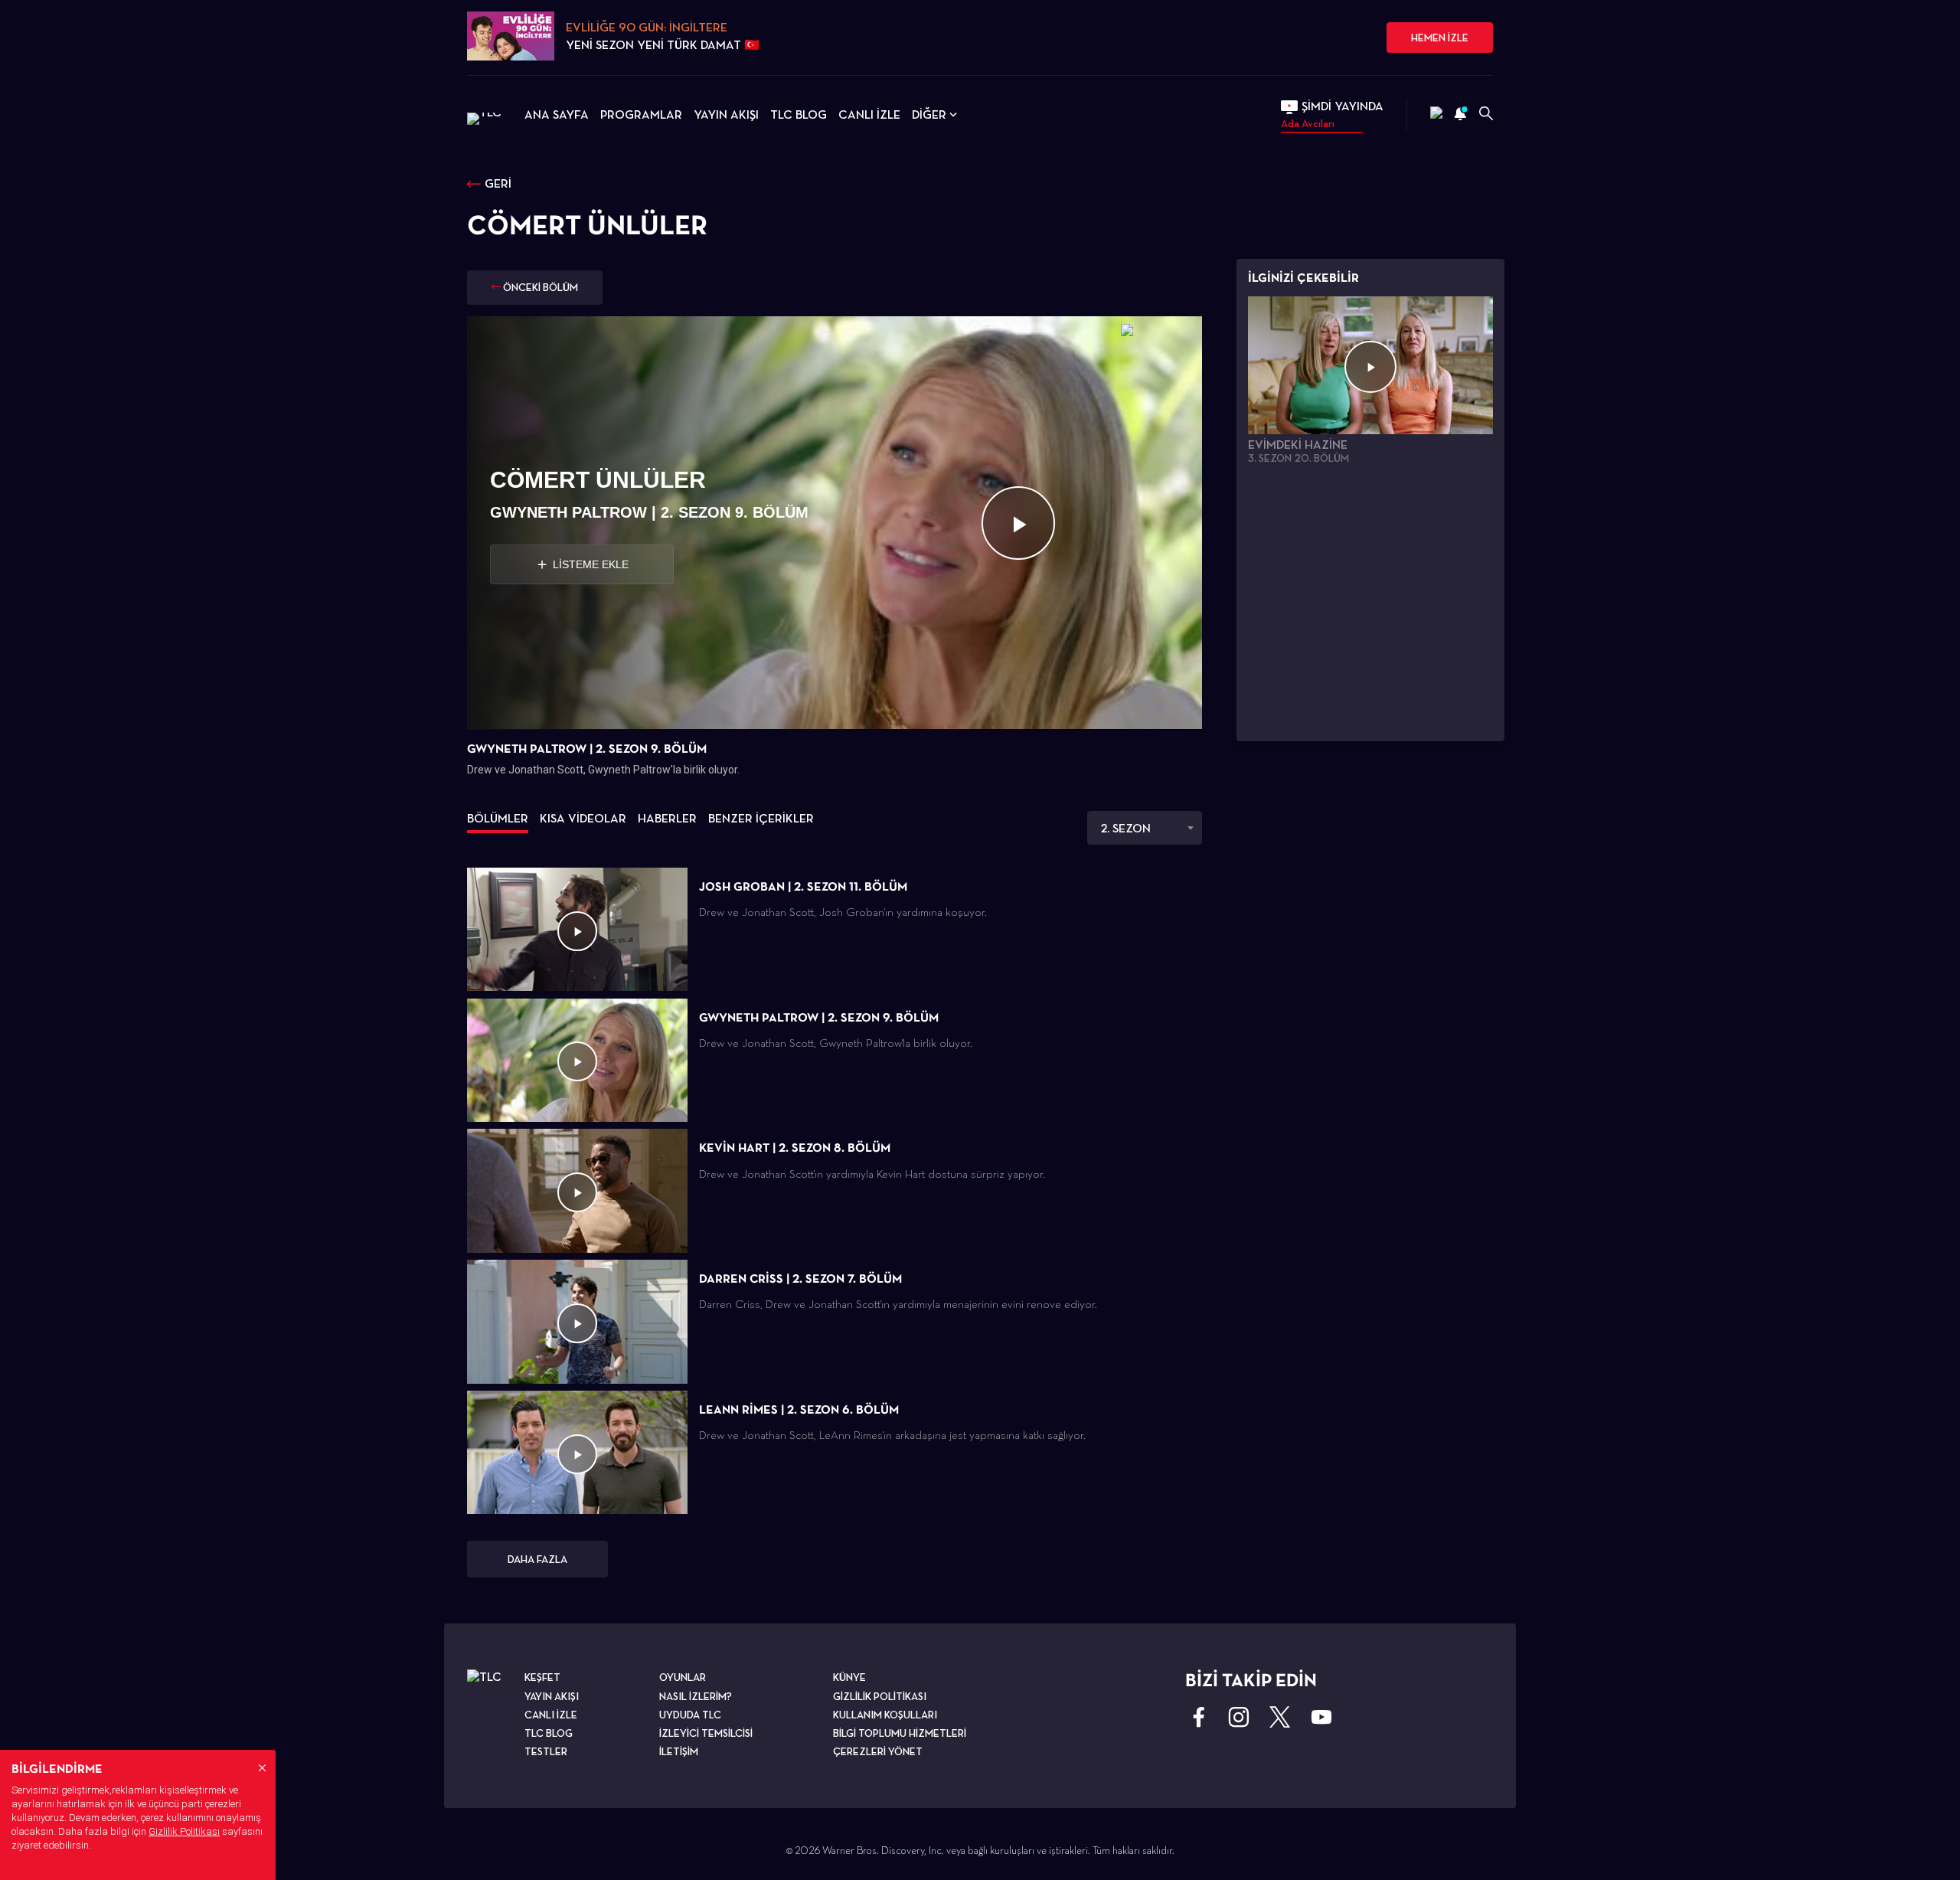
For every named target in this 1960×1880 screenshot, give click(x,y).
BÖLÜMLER (498, 818)
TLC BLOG (799, 114)
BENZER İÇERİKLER (761, 818)
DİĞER (929, 114)
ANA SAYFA (557, 114)
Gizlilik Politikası (184, 1831)
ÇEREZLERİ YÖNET (878, 1751)
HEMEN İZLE (1440, 38)
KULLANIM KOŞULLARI (885, 1715)
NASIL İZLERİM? (696, 1696)
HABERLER (667, 818)
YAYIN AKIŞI (726, 114)
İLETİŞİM (679, 1751)
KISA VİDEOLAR (583, 818)
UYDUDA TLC (690, 1715)
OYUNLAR (683, 1677)
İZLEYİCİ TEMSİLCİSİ (706, 1733)
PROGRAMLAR (641, 114)
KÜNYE (849, 1677)
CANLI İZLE (869, 114)
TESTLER (546, 1751)
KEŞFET (542, 1677)
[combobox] (1145, 828)
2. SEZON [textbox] (1125, 828)
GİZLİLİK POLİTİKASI (880, 1696)
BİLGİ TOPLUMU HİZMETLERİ (900, 1733)
